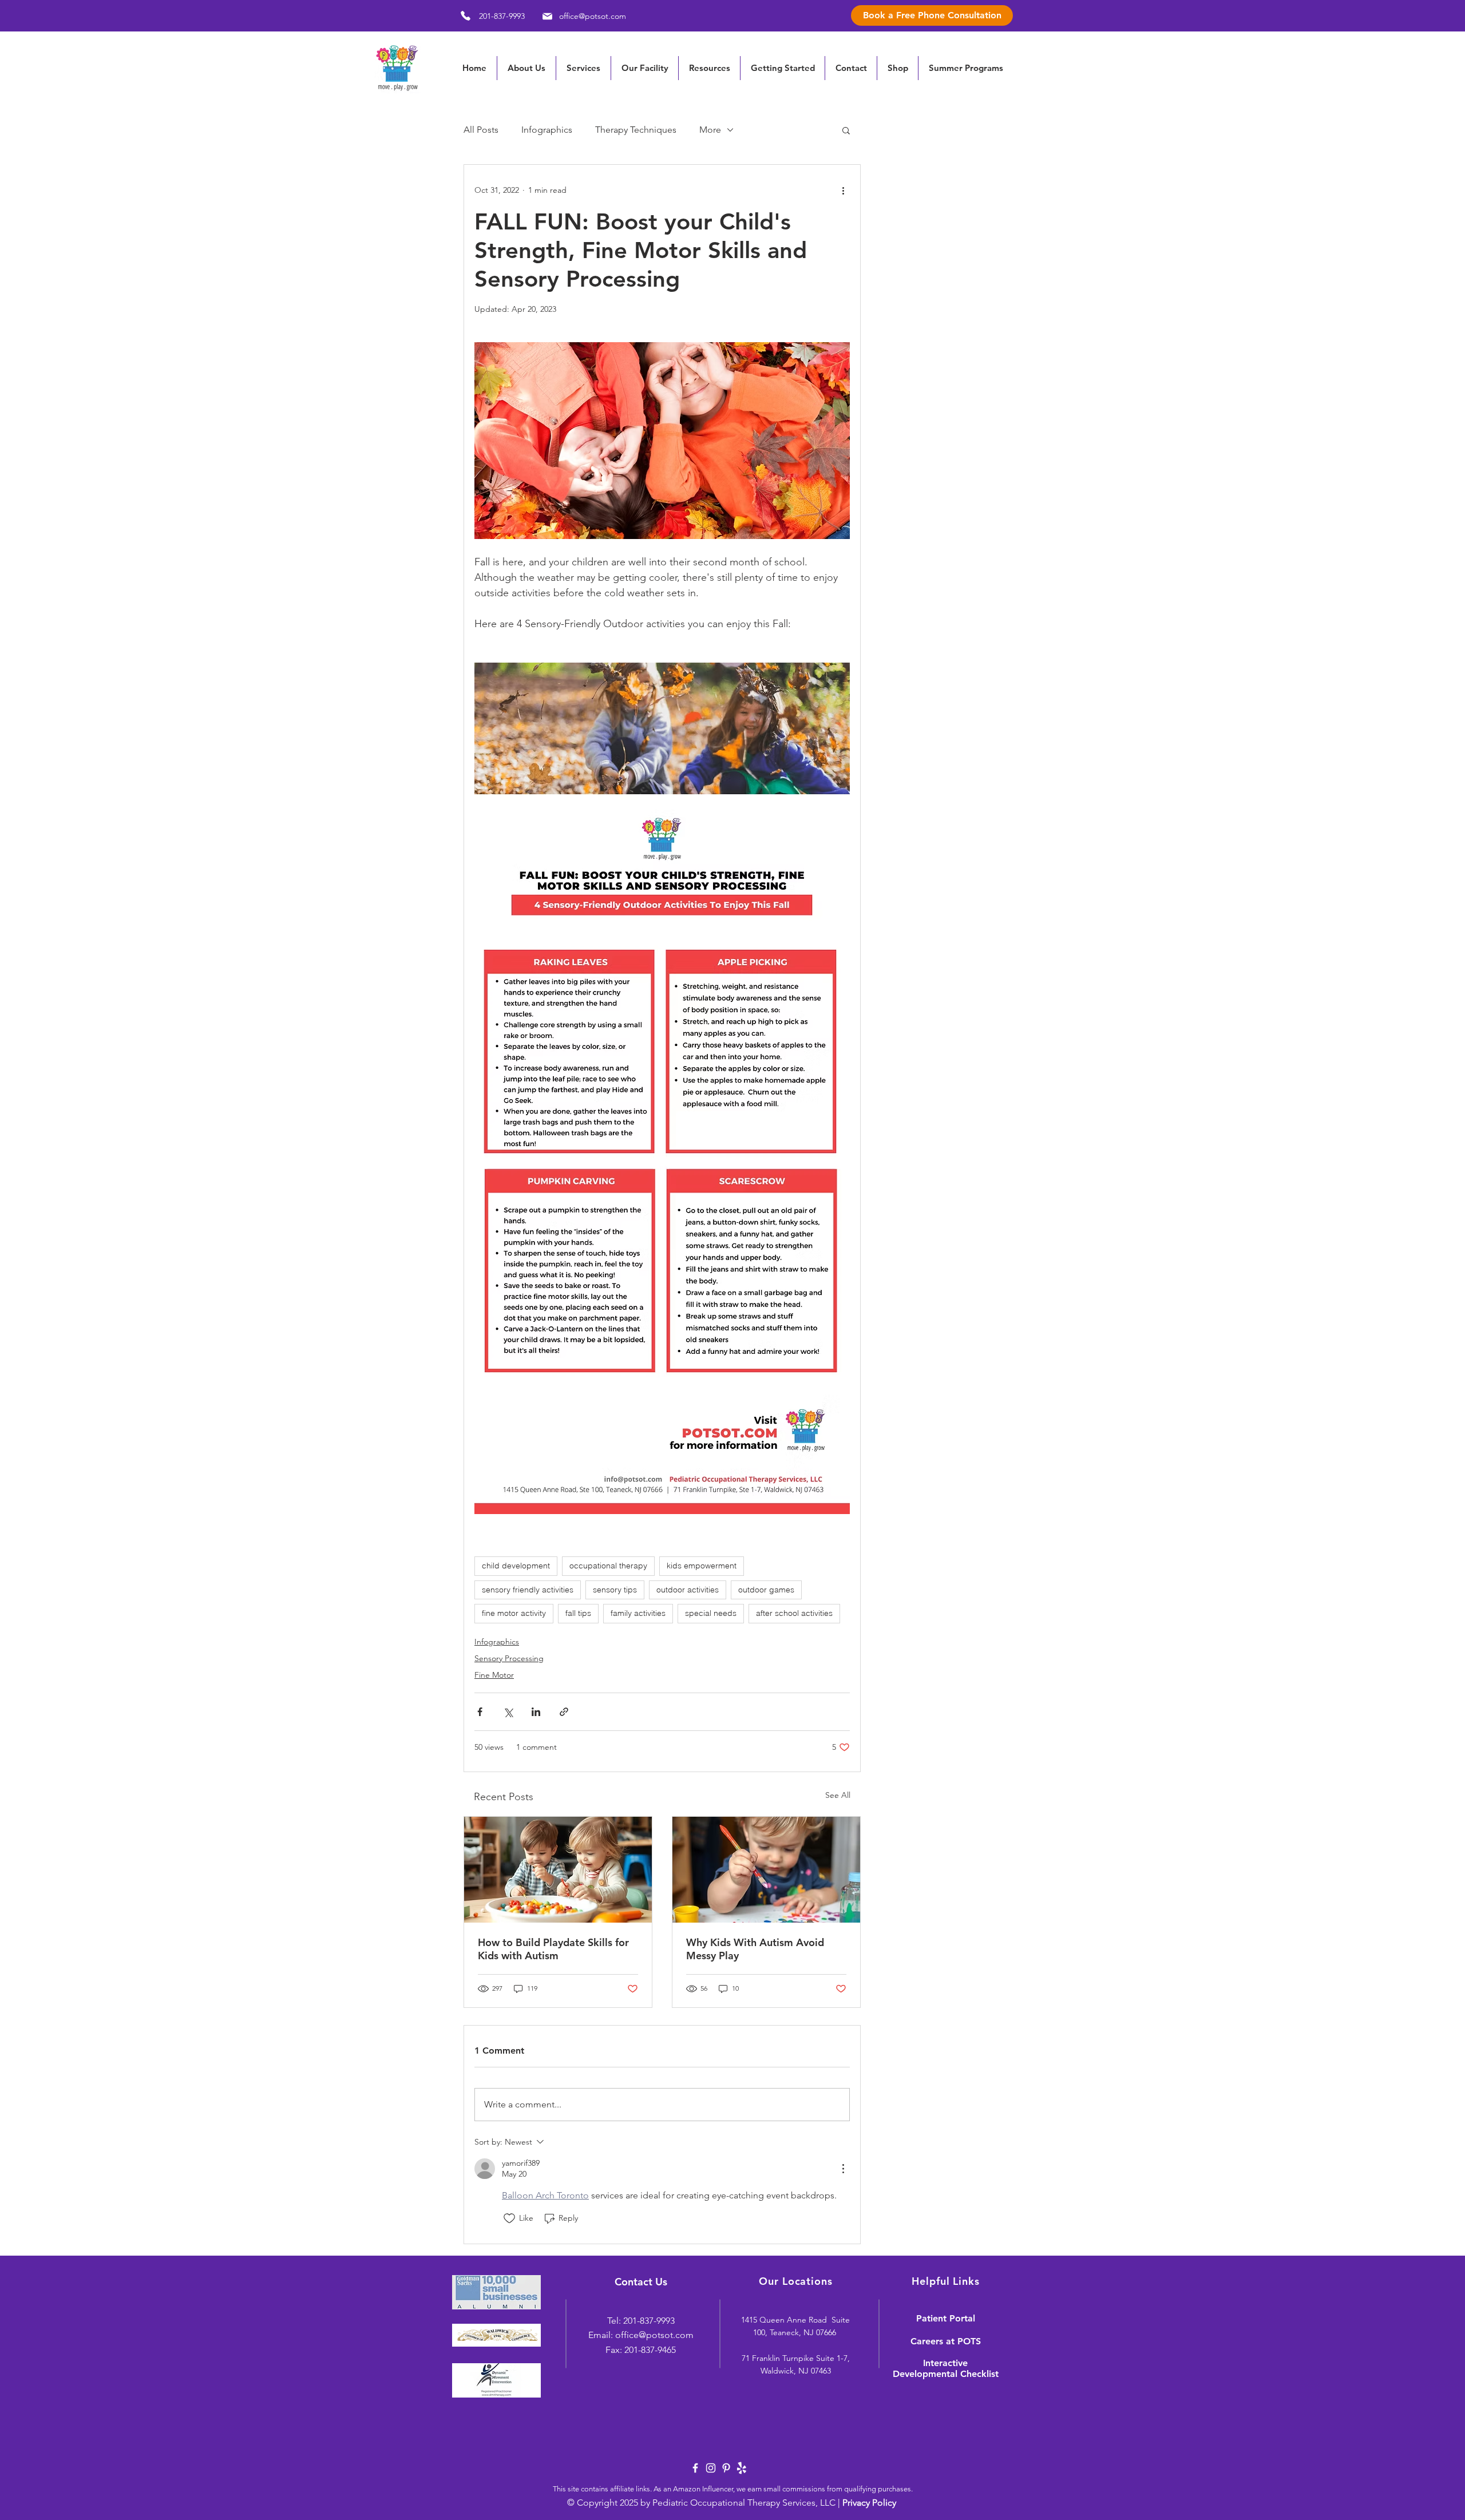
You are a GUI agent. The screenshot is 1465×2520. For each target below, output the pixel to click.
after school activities (794, 1613)
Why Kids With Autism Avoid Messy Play (755, 1949)
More (710, 130)
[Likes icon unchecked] (509, 2218)
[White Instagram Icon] (711, 2468)
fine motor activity (514, 1613)
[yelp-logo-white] (742, 2468)
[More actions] (843, 190)
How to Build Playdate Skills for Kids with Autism (553, 1949)
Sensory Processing (509, 1658)
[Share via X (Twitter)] (508, 1712)
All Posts (481, 130)
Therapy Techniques (636, 130)
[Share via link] (564, 1712)
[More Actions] (843, 2169)
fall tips (578, 1613)
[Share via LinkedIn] (536, 1712)
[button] (709, 68)
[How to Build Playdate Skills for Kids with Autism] (558, 1870)
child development (516, 1566)
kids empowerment (702, 1566)
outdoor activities (688, 1590)
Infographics (547, 130)
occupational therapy (608, 1566)
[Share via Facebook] (480, 1712)
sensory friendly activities (528, 1590)
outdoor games (766, 1590)
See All (838, 1795)
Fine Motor (494, 1675)
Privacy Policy (869, 2503)
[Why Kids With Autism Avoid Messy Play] (766, 1870)
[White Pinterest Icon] (726, 2468)
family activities (638, 1613)
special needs (711, 1613)
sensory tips (615, 1590)
